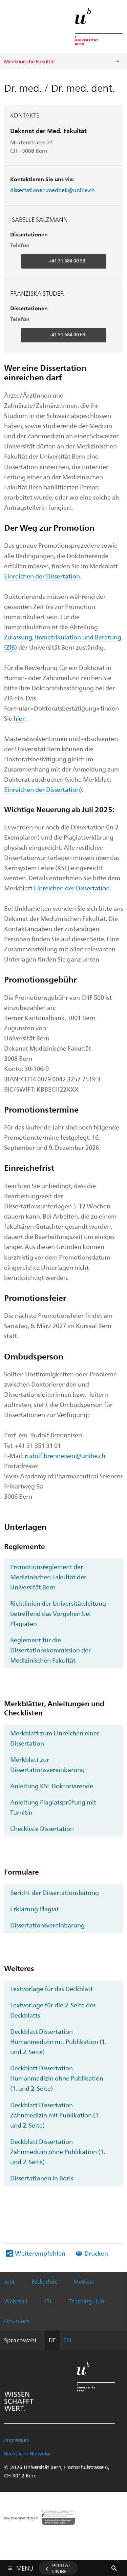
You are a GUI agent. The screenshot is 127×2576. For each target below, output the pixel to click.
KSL (48, 2301)
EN (68, 2340)
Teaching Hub (86, 2301)
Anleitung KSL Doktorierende (52, 1786)
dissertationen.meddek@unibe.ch (52, 190)
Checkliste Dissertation (42, 1828)
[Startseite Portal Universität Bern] (99, 27)
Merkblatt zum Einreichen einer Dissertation (55, 1738)
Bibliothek (44, 2281)
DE (52, 2340)
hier (19, 718)
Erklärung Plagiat (35, 1909)
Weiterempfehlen (40, 2253)
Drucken (96, 2253)
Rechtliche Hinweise (27, 2453)
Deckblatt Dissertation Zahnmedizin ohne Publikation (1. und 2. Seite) (58, 2151)
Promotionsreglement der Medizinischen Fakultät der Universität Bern (48, 1577)
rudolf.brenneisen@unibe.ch (65, 1455)
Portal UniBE (62, 2568)
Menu (25, 2567)
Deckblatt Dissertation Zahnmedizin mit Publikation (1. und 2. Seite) (55, 2115)
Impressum (17, 2440)
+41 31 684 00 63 (67, 334)
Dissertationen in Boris (42, 2178)
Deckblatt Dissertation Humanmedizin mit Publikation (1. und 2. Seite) (58, 2041)
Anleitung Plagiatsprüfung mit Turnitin (53, 1807)
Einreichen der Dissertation (42, 576)
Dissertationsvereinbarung (47, 1925)
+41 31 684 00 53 (67, 261)
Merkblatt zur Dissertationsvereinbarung (47, 1764)
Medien (83, 2281)
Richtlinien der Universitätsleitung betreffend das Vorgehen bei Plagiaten (58, 1613)
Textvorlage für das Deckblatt (51, 1989)
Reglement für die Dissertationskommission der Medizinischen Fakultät (50, 1650)
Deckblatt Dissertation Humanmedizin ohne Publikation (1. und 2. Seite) (57, 2078)
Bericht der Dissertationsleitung (55, 1892)
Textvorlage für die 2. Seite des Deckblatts (53, 2010)
